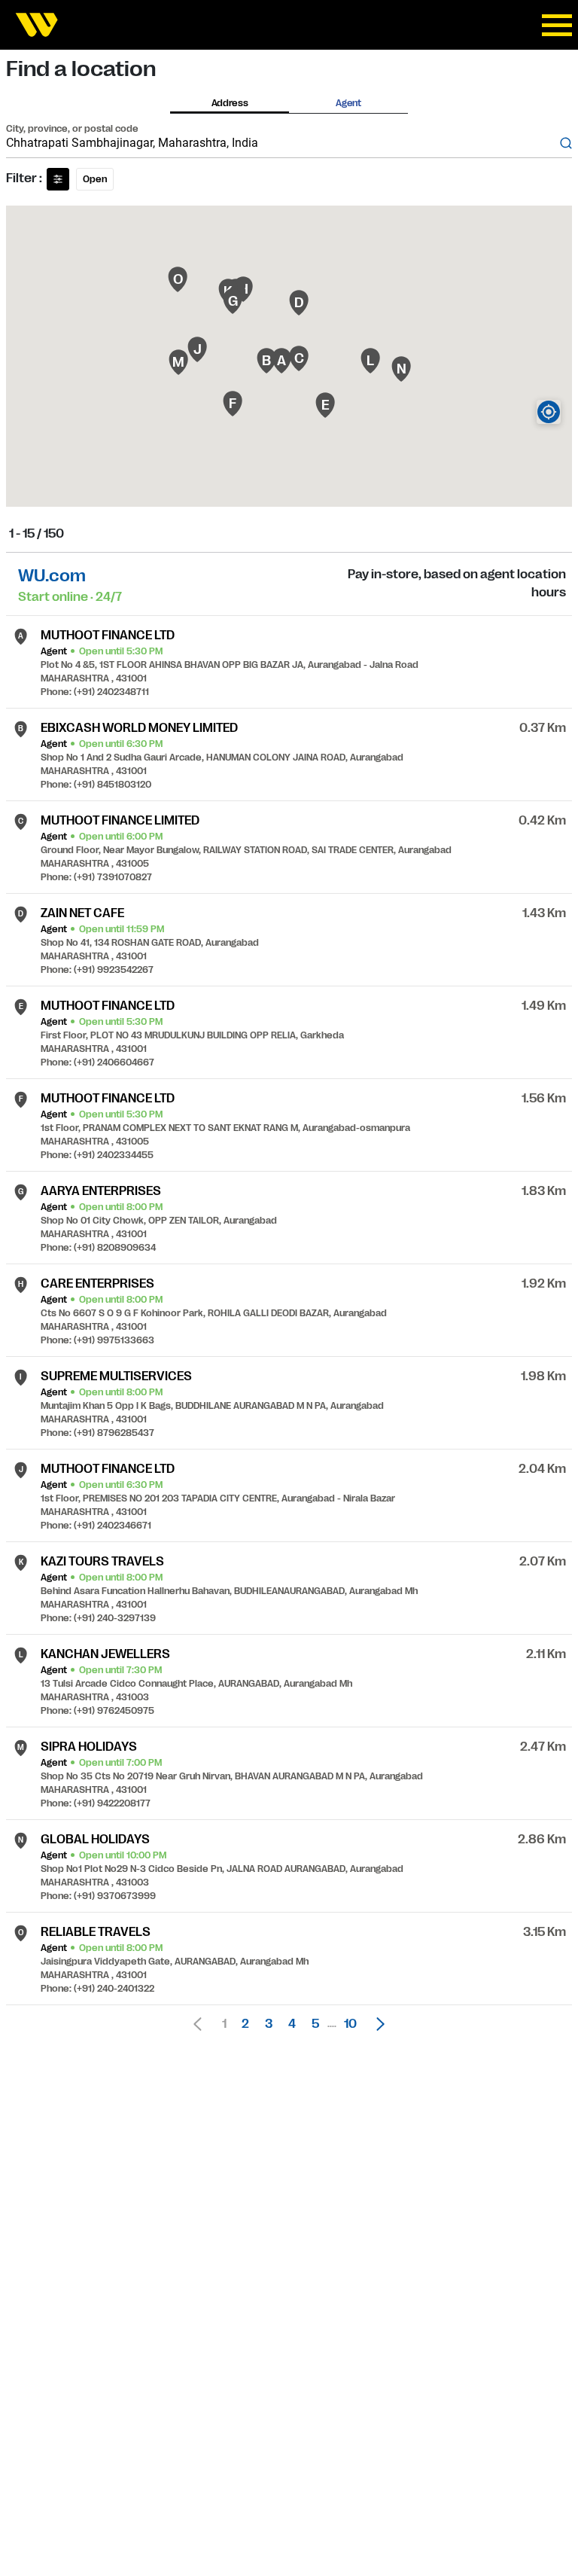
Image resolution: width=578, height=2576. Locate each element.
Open (95, 179)
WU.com (52, 576)
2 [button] (245, 2024)
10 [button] (350, 2024)
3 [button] (269, 2024)
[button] (376, 2024)
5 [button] (315, 2024)
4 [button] (292, 2024)
